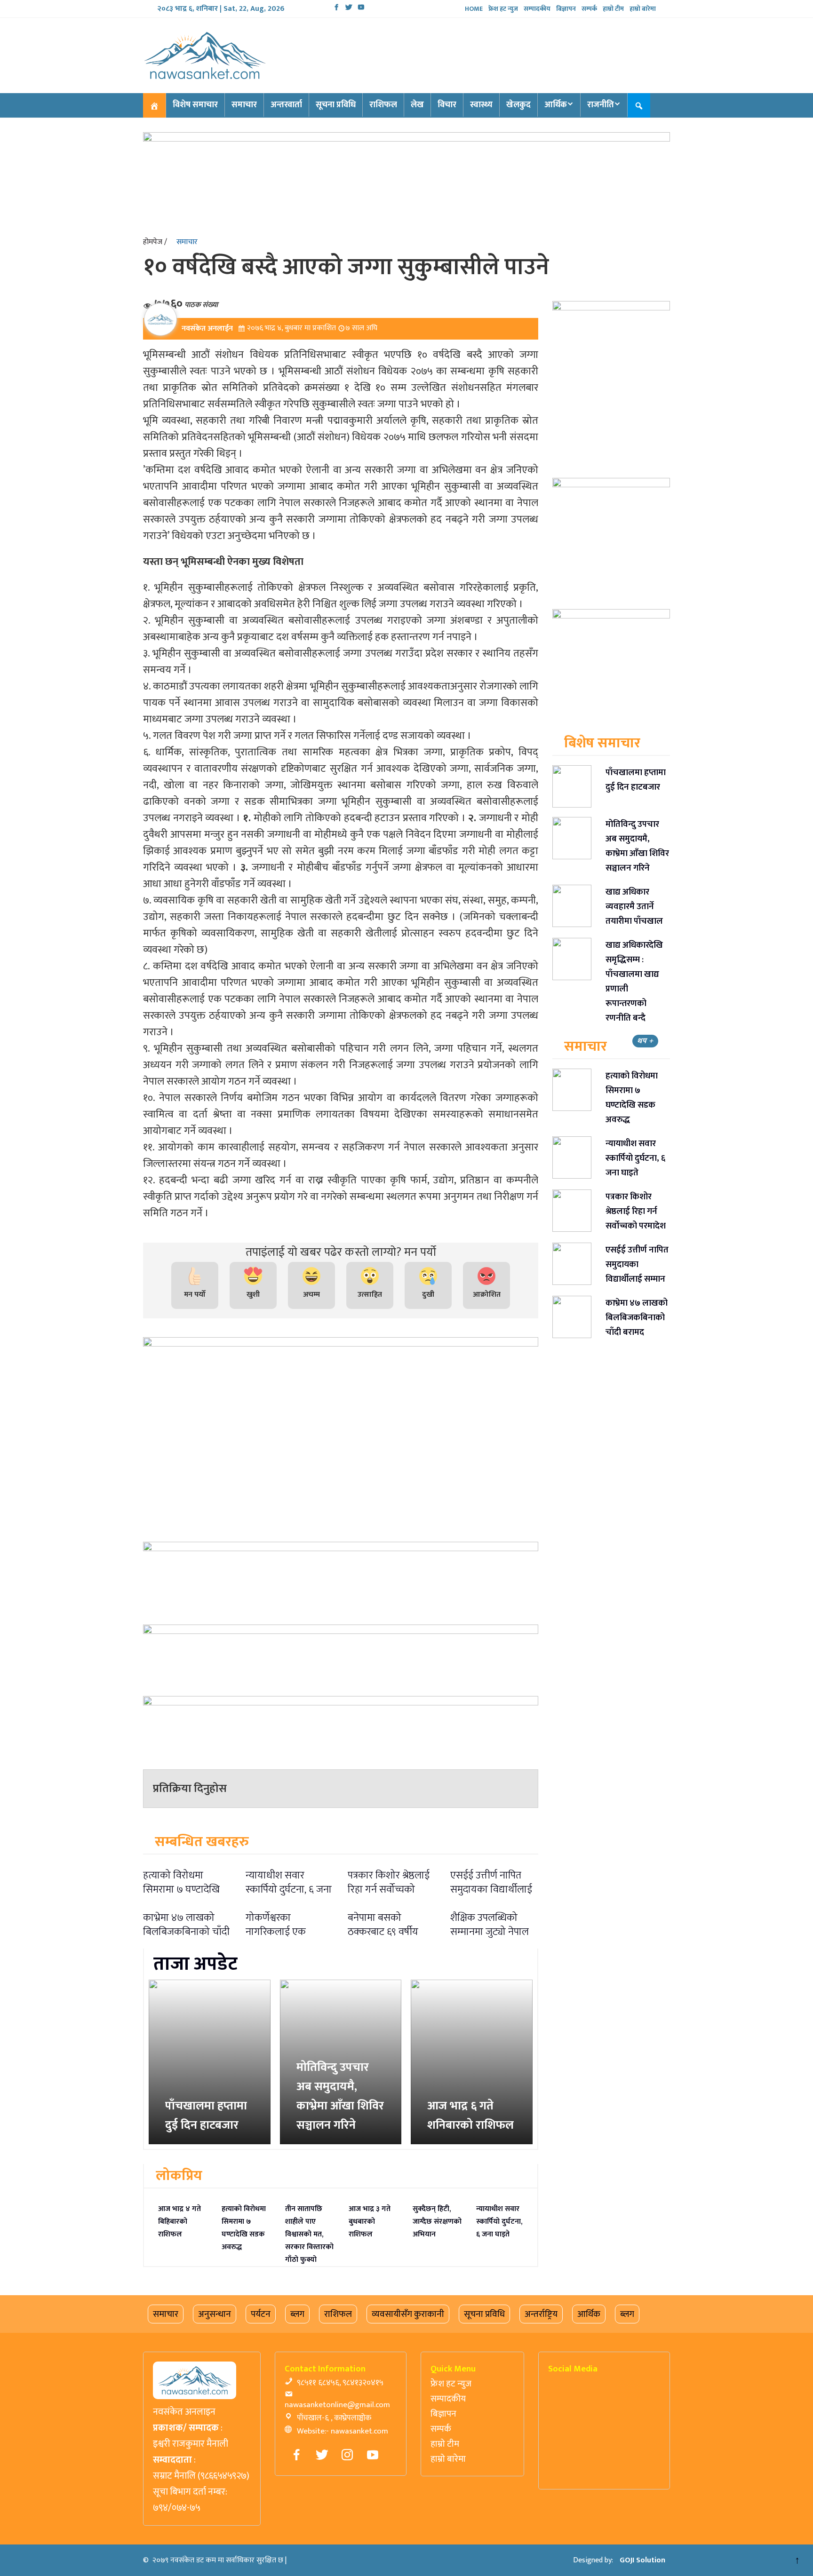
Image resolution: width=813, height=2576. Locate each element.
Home (474, 9)
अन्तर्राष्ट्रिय (541, 2314)
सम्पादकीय (537, 9)
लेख (417, 105)
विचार (447, 105)
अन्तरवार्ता (286, 105)
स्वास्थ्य (481, 105)
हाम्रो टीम (613, 9)
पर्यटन (261, 2314)
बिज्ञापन (566, 9)
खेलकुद (518, 105)
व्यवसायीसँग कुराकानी (408, 2314)
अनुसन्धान (215, 2314)
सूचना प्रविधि (336, 105)
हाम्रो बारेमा (643, 9)
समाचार (244, 105)
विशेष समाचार (195, 105)
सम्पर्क (589, 9)
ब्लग (297, 2314)
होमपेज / (155, 242)
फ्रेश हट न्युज (503, 9)
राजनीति (601, 105)
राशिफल (383, 105)
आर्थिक (556, 105)
